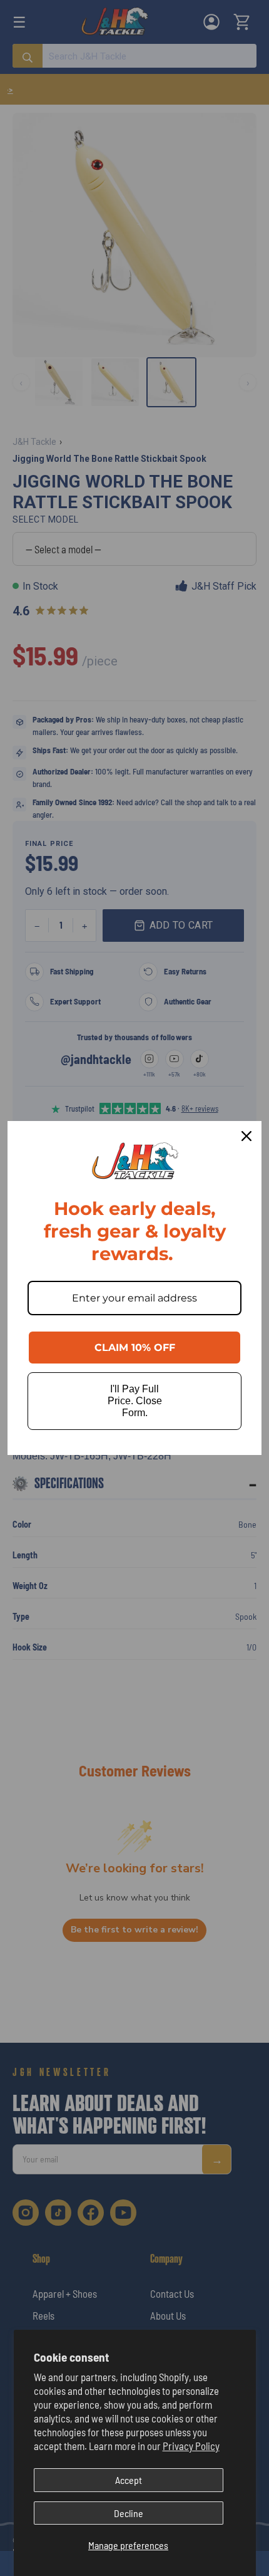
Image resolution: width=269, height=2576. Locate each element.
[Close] (246, 1136)
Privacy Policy (191, 2446)
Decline (129, 2513)
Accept (129, 2480)
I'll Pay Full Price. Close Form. (135, 1401)
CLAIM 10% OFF (135, 1348)
